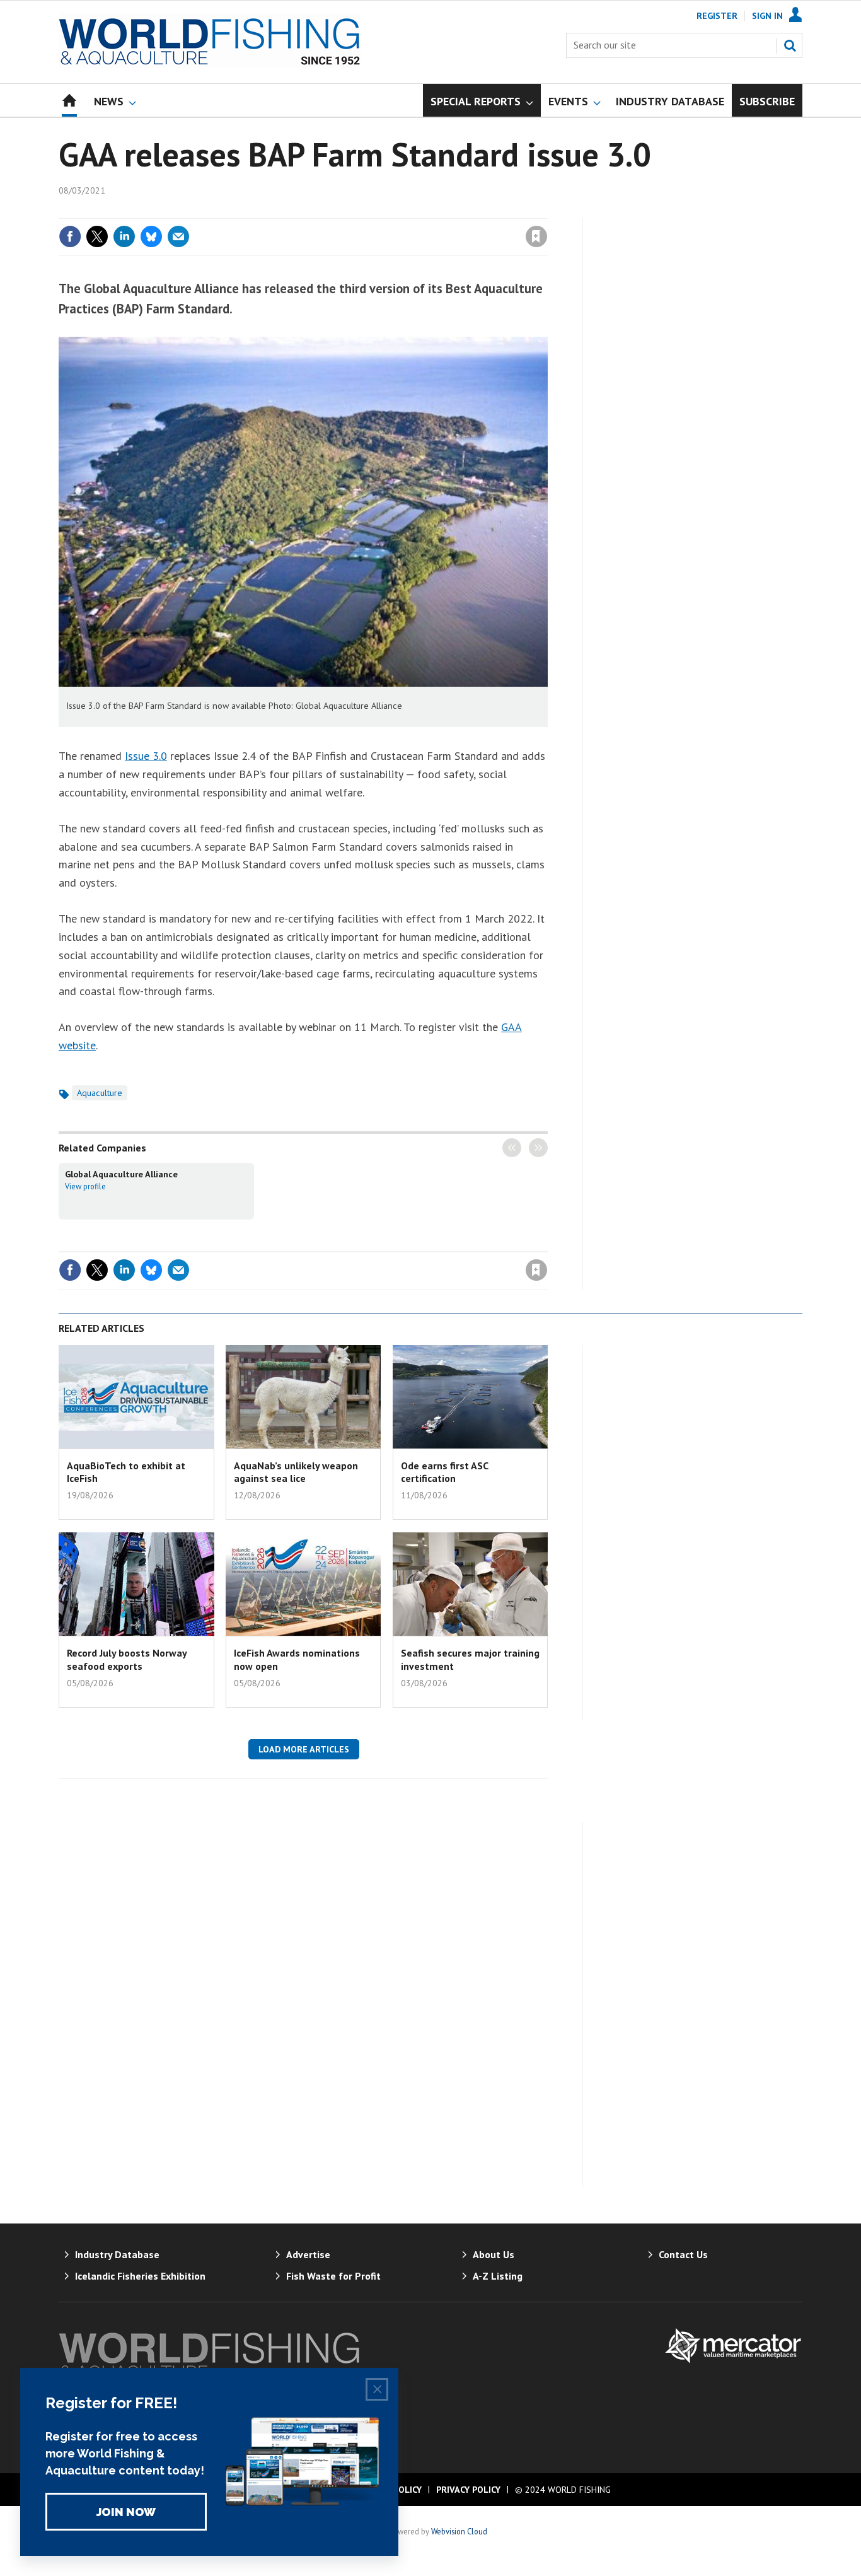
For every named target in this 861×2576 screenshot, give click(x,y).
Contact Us (683, 2254)
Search (790, 45)
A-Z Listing (498, 2276)
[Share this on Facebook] (70, 236)
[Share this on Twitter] (97, 236)
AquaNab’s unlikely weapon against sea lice (296, 1472)
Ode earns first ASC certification (444, 1472)
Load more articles (304, 1749)
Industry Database (117, 2254)
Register (717, 16)
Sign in (388, 211)
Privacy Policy (468, 2490)
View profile (85, 1186)
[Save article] (536, 236)
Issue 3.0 (146, 756)
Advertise (308, 2254)
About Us (494, 2254)
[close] (547, 211)
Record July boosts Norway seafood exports (127, 1659)
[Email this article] (178, 236)
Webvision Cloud (459, 2531)
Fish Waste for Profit (333, 2276)
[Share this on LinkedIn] (124, 236)
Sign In (767, 16)
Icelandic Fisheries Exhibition (140, 2276)
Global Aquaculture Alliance (121, 1174)
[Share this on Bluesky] (151, 236)
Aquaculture (100, 1093)
